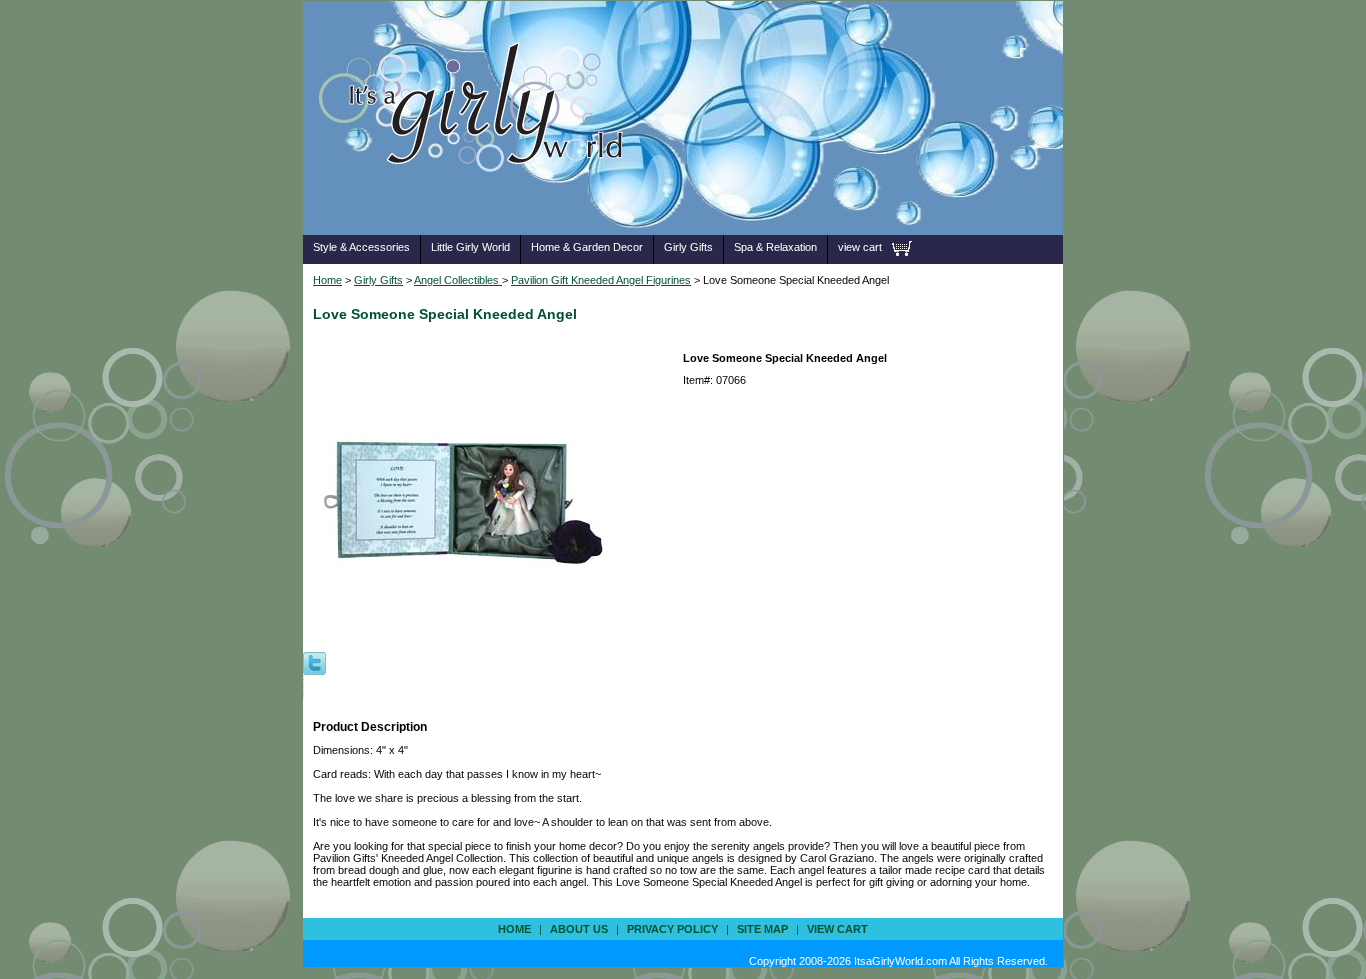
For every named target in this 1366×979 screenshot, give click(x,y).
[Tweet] (314, 662)
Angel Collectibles (458, 280)
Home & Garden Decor (587, 247)
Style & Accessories (361, 247)
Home (327, 280)
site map (762, 929)
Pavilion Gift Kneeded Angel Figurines (601, 280)
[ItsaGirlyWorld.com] (480, 203)
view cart (860, 247)
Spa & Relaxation (775, 247)
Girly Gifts (688, 247)
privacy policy (672, 929)
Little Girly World (470, 247)
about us (579, 929)
